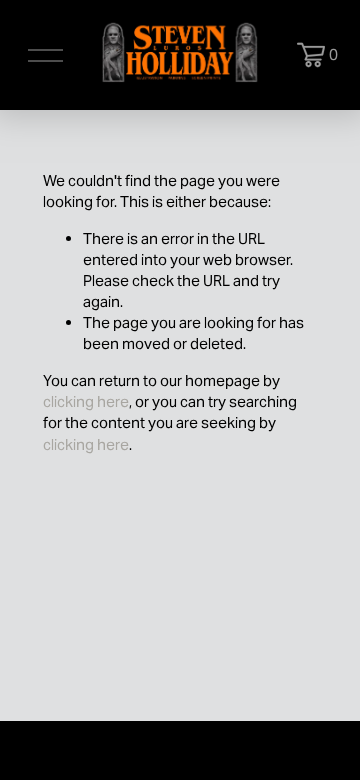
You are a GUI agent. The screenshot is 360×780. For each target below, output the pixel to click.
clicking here (86, 401)
